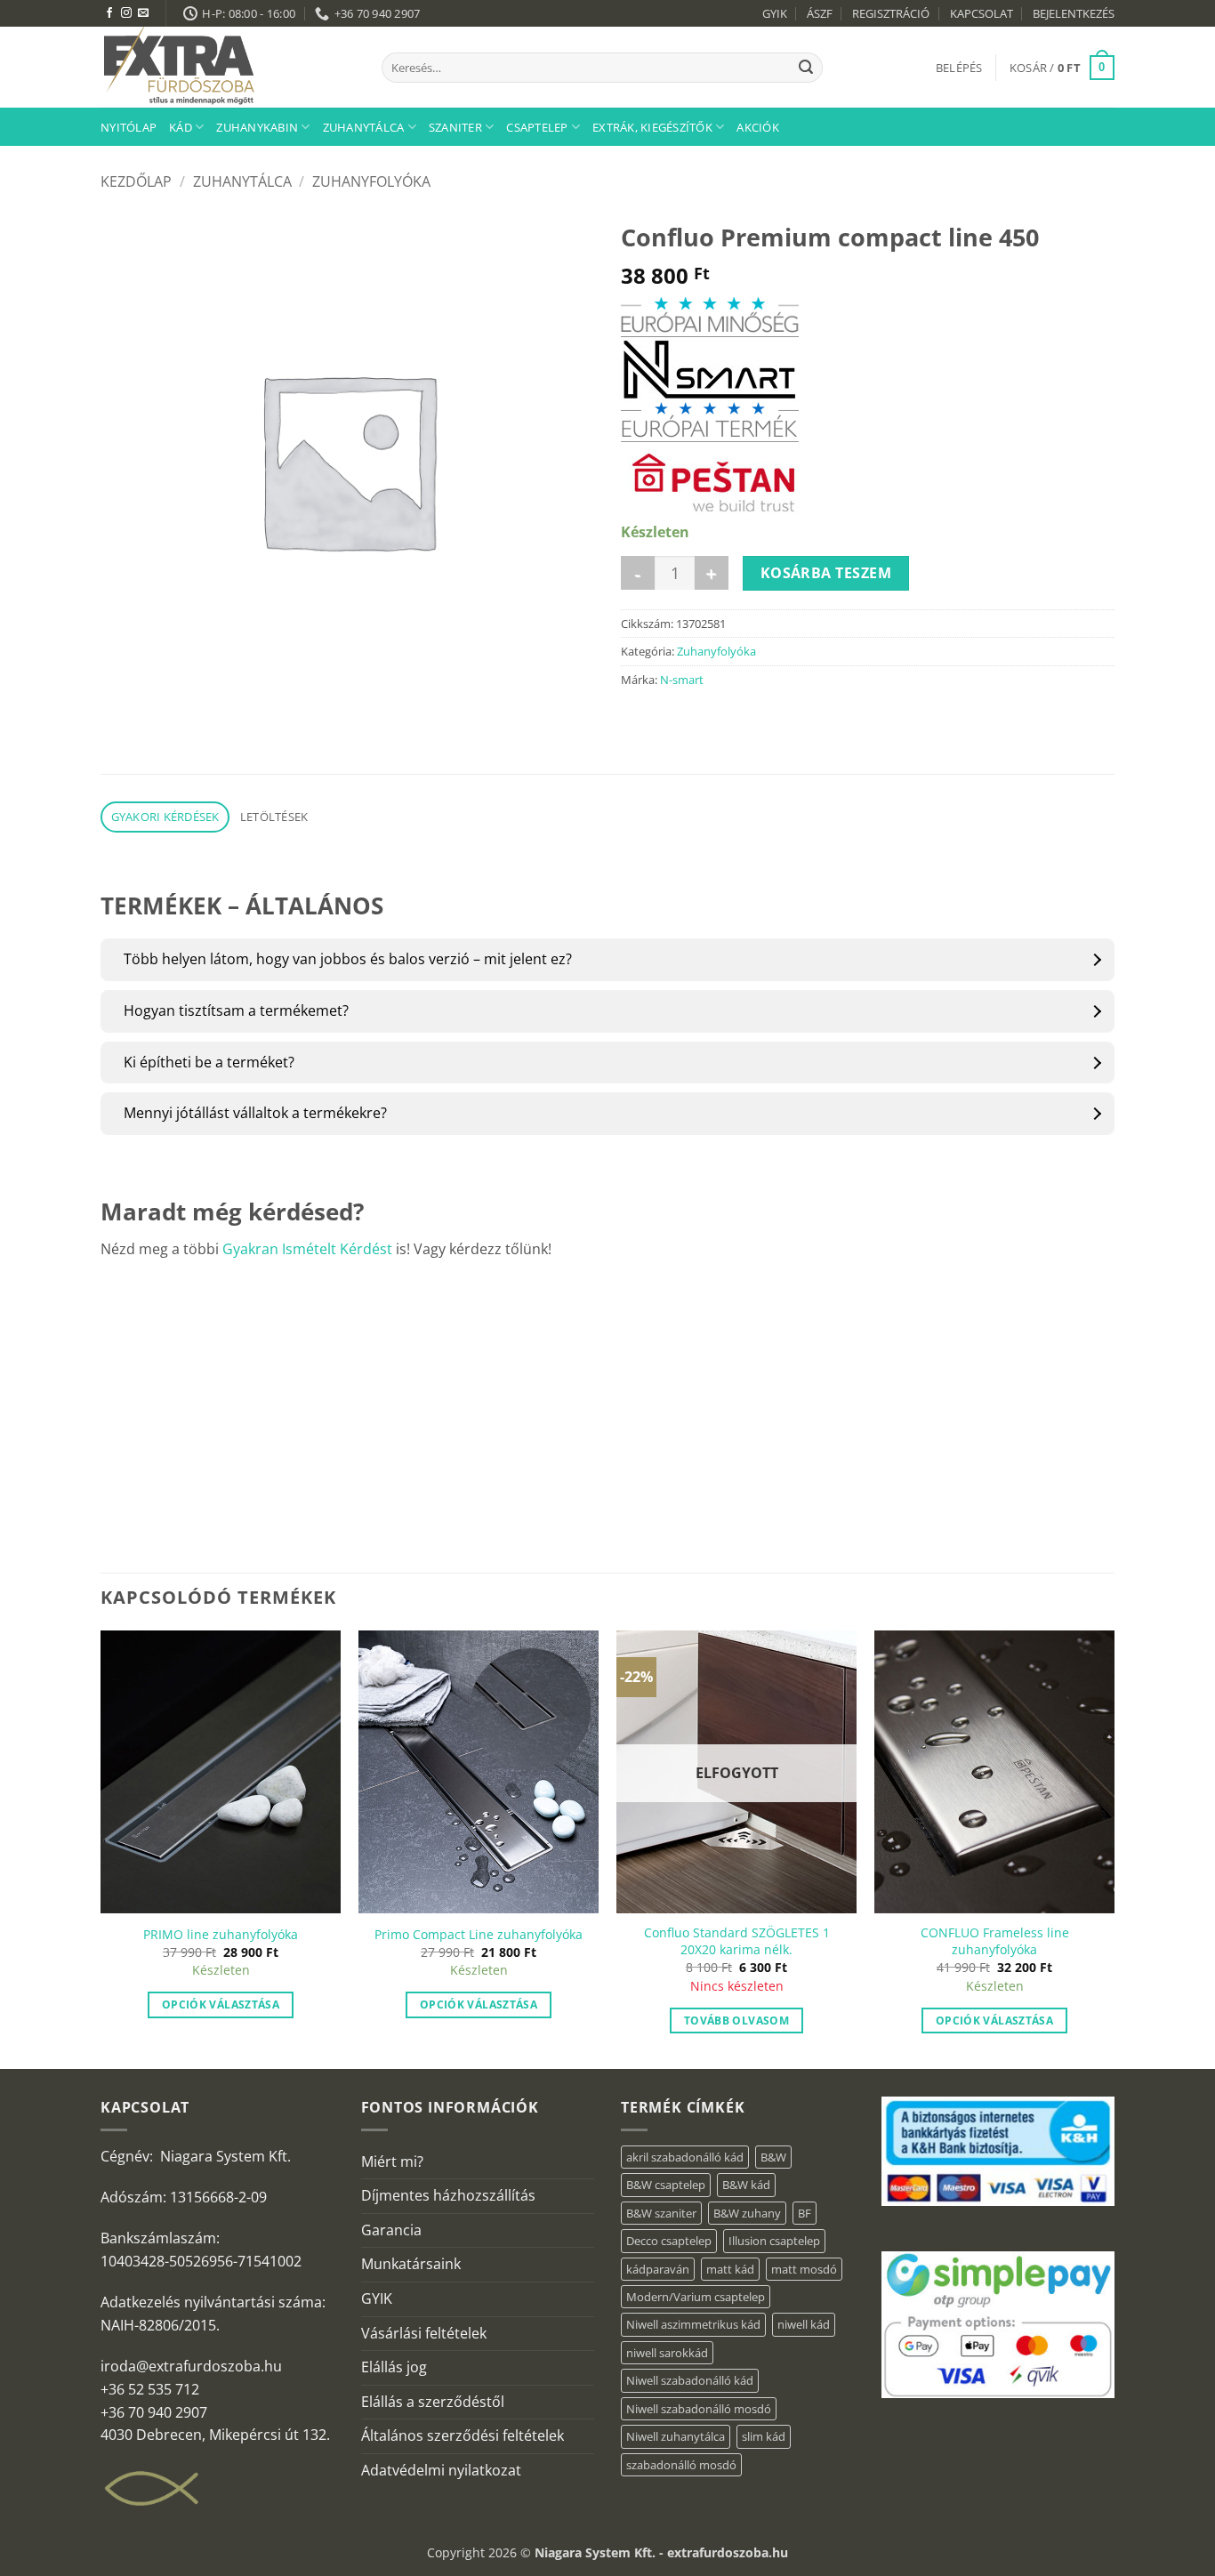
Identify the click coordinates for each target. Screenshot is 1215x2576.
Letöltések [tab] (274, 817)
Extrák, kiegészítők (652, 127)
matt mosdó (804, 2269)
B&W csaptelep (666, 2185)
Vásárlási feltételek (424, 2333)
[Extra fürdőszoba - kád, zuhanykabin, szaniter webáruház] (228, 67)
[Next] (1114, 1847)
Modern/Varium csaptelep (696, 2297)
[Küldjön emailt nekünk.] (143, 13)
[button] (959, 68)
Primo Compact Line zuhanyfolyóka (479, 1935)
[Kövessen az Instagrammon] (126, 13)
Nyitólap (129, 127)
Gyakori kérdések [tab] (165, 817)
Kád (181, 127)
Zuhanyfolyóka (371, 181)
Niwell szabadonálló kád (690, 2380)
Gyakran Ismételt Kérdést (307, 1249)
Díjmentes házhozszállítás (448, 2195)
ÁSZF (820, 13)
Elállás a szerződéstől (433, 2402)
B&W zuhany (747, 2213)
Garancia (391, 2230)
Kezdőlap (136, 181)
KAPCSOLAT (982, 13)
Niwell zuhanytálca (676, 2436)
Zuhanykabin (257, 127)
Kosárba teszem (826, 573)
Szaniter (455, 127)
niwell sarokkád (667, 2353)
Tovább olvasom (736, 2021)
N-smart (682, 680)
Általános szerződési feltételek (463, 2435)
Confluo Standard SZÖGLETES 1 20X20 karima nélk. (737, 1941)
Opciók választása (221, 2004)
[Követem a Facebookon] (109, 13)
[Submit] (806, 68)
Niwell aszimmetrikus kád (693, 2324)
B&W (773, 2157)
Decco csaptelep (669, 2241)
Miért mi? (392, 2161)
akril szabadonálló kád (685, 2157)
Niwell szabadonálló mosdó (699, 2409)
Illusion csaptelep (774, 2241)
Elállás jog (394, 2367)
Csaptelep (537, 127)
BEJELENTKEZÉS (1074, 13)
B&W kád (746, 2185)
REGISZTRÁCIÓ (891, 13)
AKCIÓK (758, 127)
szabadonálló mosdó (681, 2465)
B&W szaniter (661, 2213)
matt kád (730, 2269)
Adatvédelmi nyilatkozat (441, 2470)
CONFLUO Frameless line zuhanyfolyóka (995, 1941)
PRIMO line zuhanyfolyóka (221, 1935)
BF (805, 2213)
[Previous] (101, 1847)
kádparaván (658, 2269)
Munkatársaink (411, 2264)
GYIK (775, 13)
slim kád (764, 2436)
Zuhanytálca (364, 127)
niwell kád (804, 2324)
